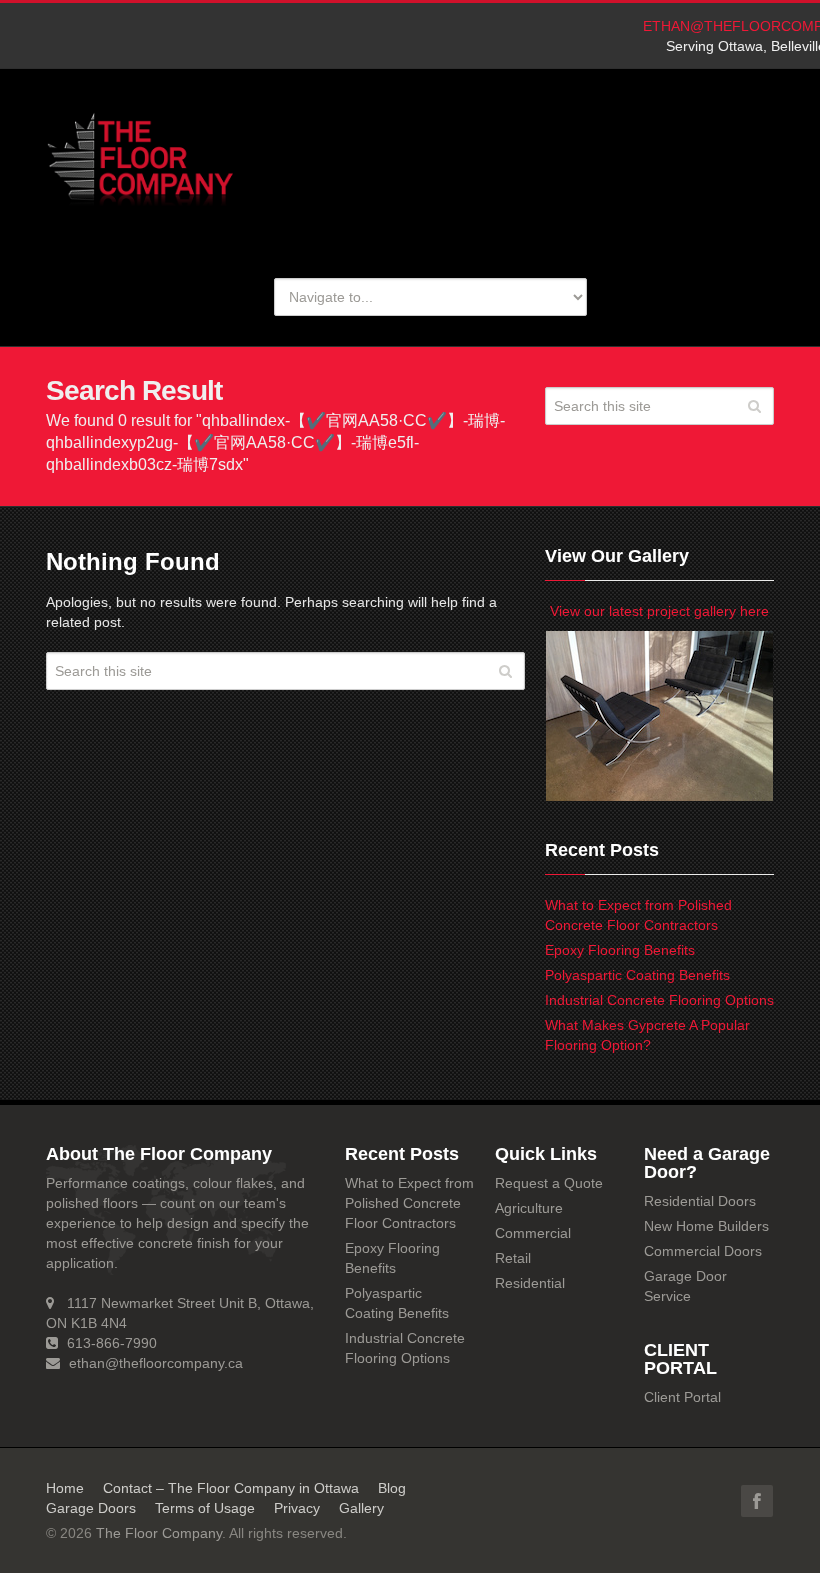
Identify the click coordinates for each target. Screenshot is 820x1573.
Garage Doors (91, 1508)
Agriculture (529, 1208)
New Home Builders (706, 1226)
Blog (392, 1488)
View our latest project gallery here (659, 611)
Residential (530, 1283)
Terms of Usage (205, 1508)
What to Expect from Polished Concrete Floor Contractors (409, 1203)
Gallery (361, 1508)
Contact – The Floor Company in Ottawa (231, 1488)
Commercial (533, 1233)
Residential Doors (700, 1201)
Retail (513, 1258)
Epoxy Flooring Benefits (620, 950)
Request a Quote (549, 1183)
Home (65, 1488)
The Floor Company (159, 1533)
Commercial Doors (703, 1251)
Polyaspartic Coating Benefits (637, 975)
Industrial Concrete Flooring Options (659, 1000)
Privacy (297, 1508)
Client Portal (682, 1397)
